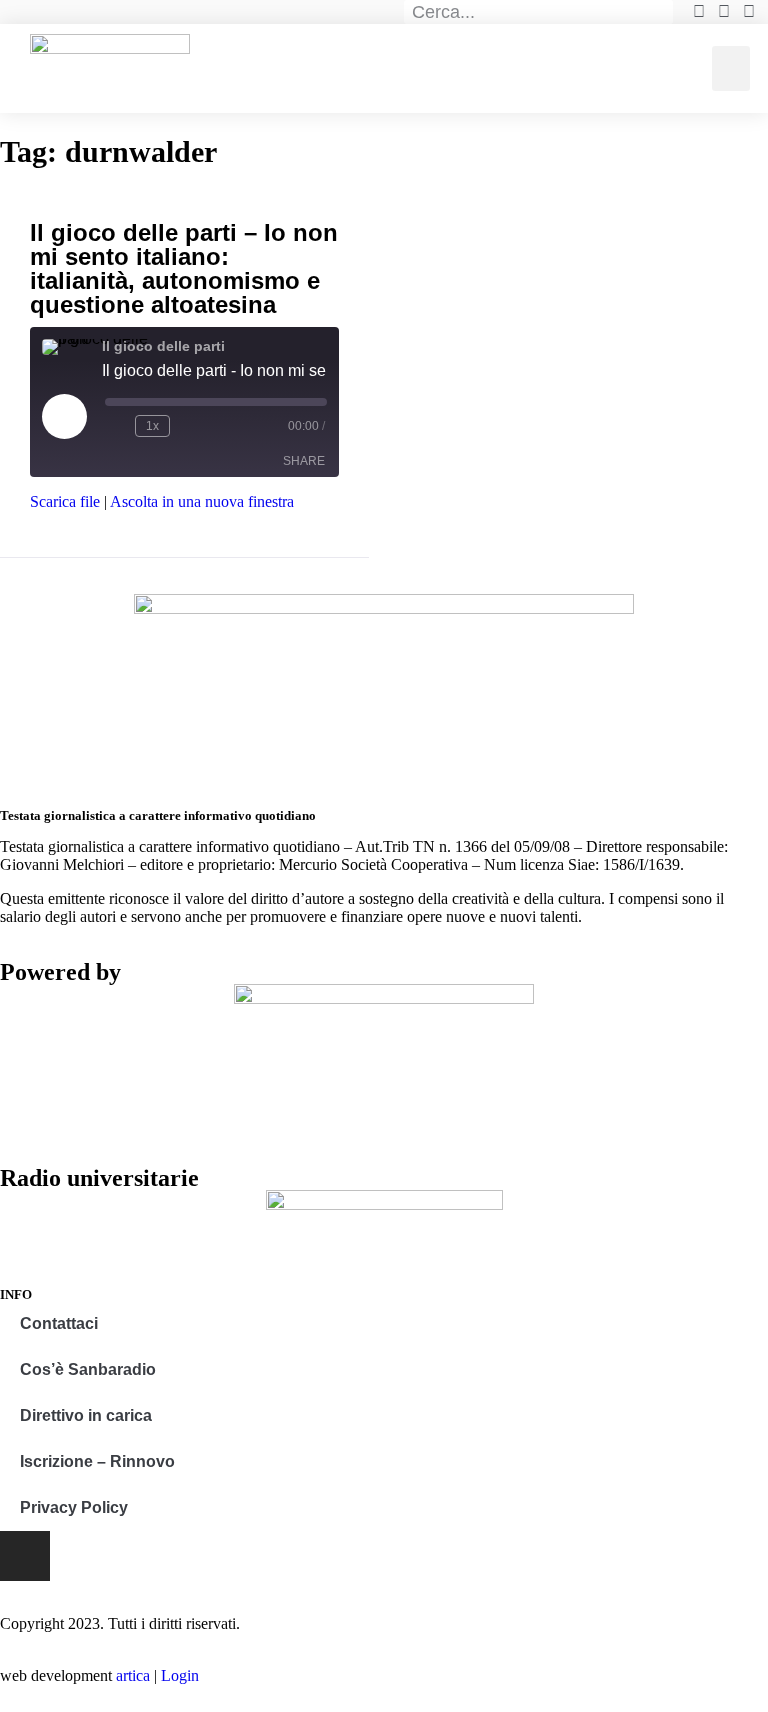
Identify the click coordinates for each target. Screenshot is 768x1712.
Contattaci (59, 1323)
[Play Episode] (64, 416)
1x (152, 426)
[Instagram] (25, 1556)
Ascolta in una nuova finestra (202, 501)
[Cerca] (662, 12)
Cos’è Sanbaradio (88, 1369)
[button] (731, 68)
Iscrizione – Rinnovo (97, 1461)
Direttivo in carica (86, 1415)
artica (133, 1675)
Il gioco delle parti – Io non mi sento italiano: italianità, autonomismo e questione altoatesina (184, 268)
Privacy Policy (74, 1507)
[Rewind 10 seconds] (116, 426)
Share (304, 461)
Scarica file (65, 501)
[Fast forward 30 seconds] (189, 426)
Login (180, 1675)
